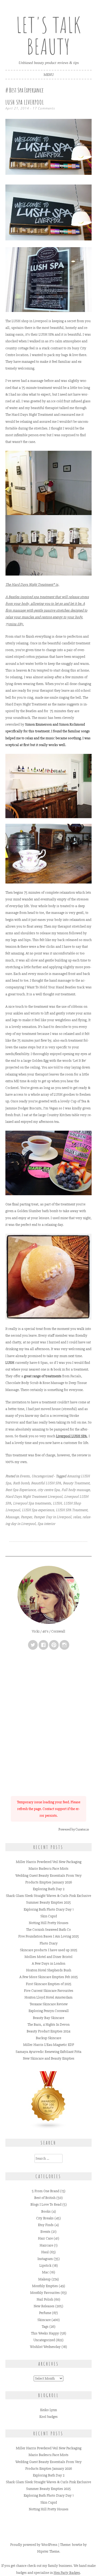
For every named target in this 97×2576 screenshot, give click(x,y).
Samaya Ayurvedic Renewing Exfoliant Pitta (48, 2052)
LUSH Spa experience (38, 1510)
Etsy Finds (46, 2225)
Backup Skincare (48, 2038)
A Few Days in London (48, 1963)
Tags (45, 2327)
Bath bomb (21, 1483)
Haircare (46, 2245)
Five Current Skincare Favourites (49, 1991)
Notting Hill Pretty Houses (49, 1923)
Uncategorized (42, 1476)
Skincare (44, 2320)
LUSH (57, 1503)
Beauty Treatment (76, 1483)
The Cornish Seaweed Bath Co (48, 1930)
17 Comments (44, 108)
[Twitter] (33, 1645)
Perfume (45, 2313)
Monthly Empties (45, 2286)
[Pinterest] (54, 1645)
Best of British (45, 2198)
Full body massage (76, 1490)
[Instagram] (64, 1645)
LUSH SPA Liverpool (25, 102)
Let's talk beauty (48, 36)
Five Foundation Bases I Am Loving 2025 (49, 1936)
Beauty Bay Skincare (48, 2018)
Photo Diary (49, 1943)
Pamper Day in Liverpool (52, 1517)
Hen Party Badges (67, 2573)
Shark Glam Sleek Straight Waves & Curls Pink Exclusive (48, 1896)
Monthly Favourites (45, 2293)
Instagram (45, 2259)
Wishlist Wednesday (45, 2347)
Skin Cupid (49, 1916)
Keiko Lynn (48, 2410)
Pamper (26, 1517)
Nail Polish (45, 2299)
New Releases (44, 2306)
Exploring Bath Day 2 (49, 1889)
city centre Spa (48, 1490)
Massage (12, 1517)
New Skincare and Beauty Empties (49, 2058)
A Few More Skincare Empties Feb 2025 (49, 1977)
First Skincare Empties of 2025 (49, 1984)
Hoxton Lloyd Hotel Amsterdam (48, 1997)
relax (77, 1517)
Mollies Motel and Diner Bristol (48, 1957)
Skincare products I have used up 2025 (49, 1950)
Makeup (44, 2279)
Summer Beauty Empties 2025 (48, 1902)
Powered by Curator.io (74, 1829)
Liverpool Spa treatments (32, 1503)
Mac (45, 2272)
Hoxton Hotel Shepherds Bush (49, 1970)
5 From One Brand (46, 2191)
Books (46, 2211)
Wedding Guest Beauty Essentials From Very (48, 1876)
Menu (49, 75)
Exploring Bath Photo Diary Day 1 (49, 1909)
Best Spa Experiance (20, 1490)
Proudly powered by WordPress (34, 2545)
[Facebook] (43, 1645)
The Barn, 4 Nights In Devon (48, 2025)
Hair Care (45, 2238)
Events (25, 1476)
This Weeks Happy (45, 2333)
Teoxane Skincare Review (49, 2004)
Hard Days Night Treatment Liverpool (34, 1497)
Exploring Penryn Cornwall (49, 2011)
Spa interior (46, 1524)
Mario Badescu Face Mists (48, 1869)
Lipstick (45, 2265)
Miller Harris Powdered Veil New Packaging (49, 1862)
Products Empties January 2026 (49, 1882)
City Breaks (45, 2218)
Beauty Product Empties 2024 (48, 2031)
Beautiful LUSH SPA (46, 1483)
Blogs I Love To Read (46, 2204)
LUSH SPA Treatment (72, 1510)
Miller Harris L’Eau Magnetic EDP (49, 2045)
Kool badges (48, 2417)
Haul (45, 2252)
